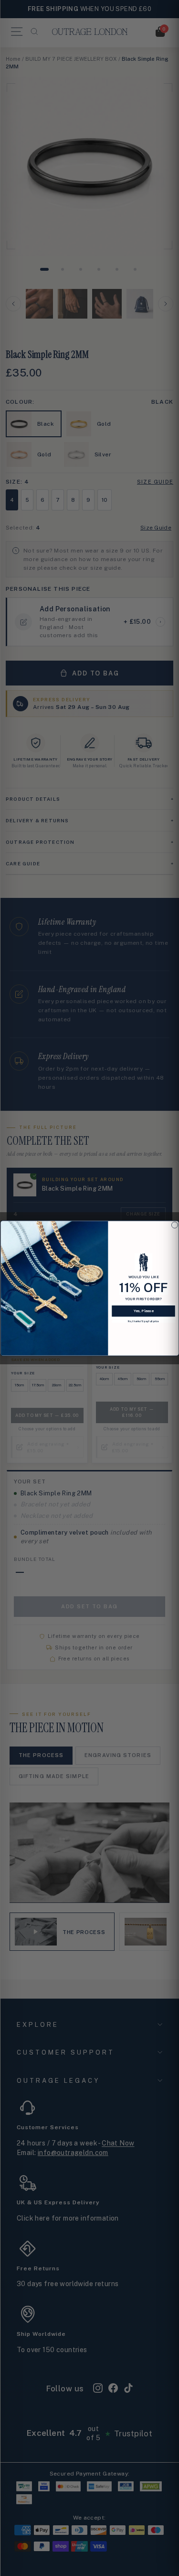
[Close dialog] (174, 1225)
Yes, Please (143, 1310)
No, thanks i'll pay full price (143, 1321)
